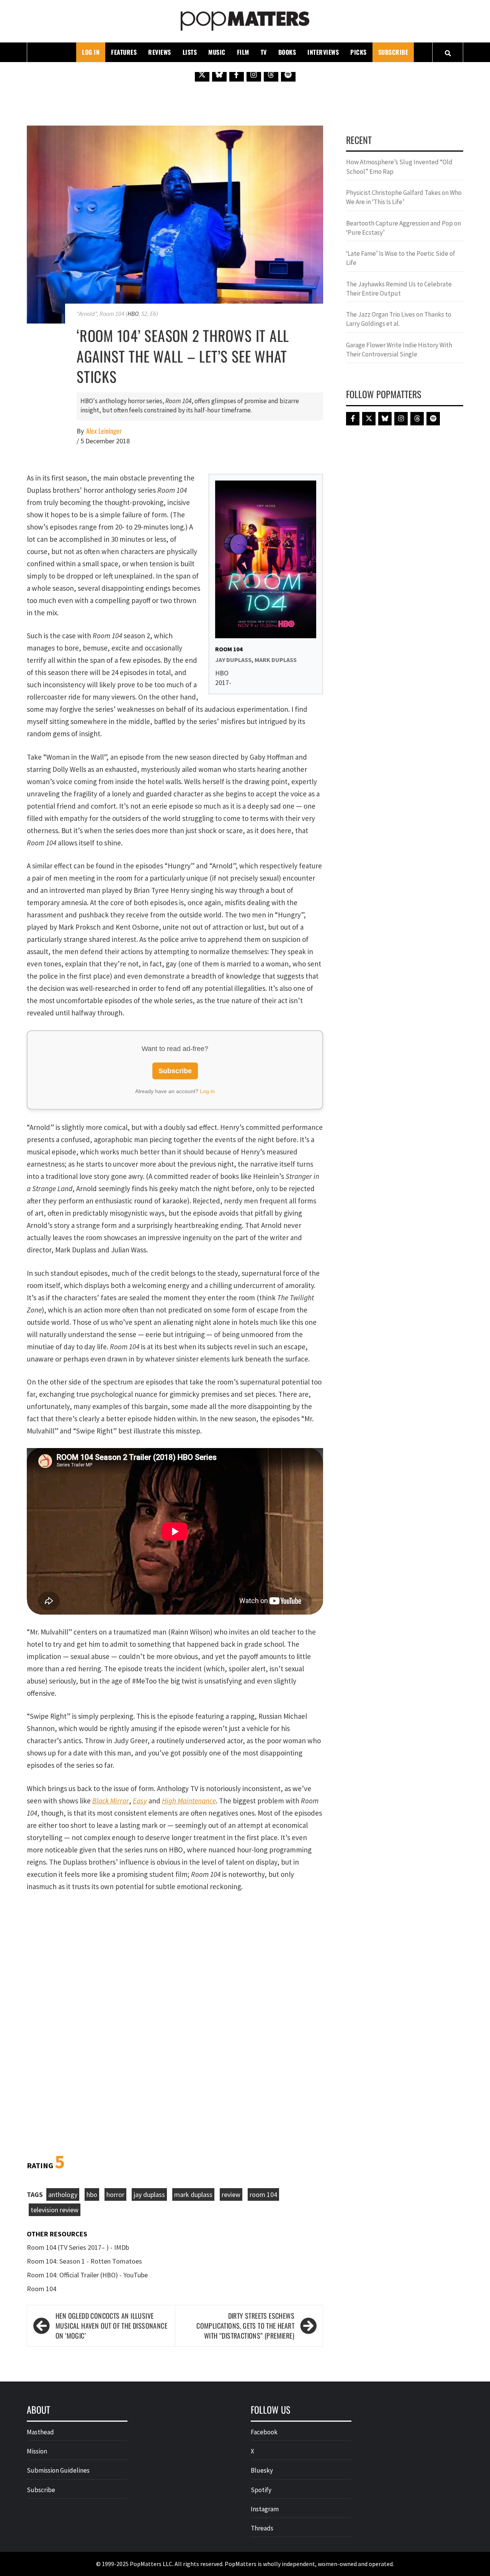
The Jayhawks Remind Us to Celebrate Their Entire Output (399, 289)
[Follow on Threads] (271, 74)
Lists (190, 52)
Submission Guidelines (58, 2470)
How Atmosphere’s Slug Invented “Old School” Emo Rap (399, 167)
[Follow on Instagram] (254, 74)
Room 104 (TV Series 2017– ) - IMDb (78, 2247)
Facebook (264, 2432)
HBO (133, 314)
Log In (91, 52)
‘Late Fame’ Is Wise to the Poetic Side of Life (401, 258)
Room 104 (42, 2289)
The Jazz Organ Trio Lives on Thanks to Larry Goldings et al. (399, 319)
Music (217, 52)
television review (55, 2210)
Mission (37, 2451)
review (231, 2194)
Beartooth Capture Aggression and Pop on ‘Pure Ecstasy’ (403, 228)
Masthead (40, 2432)
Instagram (265, 2509)
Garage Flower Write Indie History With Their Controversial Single (399, 350)
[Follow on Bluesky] (219, 74)
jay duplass (149, 2194)
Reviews (160, 52)
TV (264, 52)
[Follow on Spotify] (288, 74)
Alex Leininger (104, 431)
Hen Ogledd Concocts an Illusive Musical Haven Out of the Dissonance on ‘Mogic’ (111, 2326)
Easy (140, 1801)
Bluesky (262, 2470)
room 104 (263, 2194)
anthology (63, 2194)
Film (243, 52)
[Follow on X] (202, 74)
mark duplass (193, 2194)
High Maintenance (189, 1801)
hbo (92, 2194)
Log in (207, 1091)
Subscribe (393, 52)
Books (287, 52)
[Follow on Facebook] (237, 74)
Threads (262, 2528)
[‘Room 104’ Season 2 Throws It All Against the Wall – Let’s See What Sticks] (175, 224)
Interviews (323, 52)
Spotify (261, 2490)
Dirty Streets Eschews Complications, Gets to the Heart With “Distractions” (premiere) (245, 2326)
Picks (359, 52)
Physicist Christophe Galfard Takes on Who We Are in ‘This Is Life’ (404, 197)
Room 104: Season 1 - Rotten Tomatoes (84, 2261)
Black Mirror (111, 1801)
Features (124, 52)
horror (115, 2194)
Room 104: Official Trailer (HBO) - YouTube (87, 2275)
